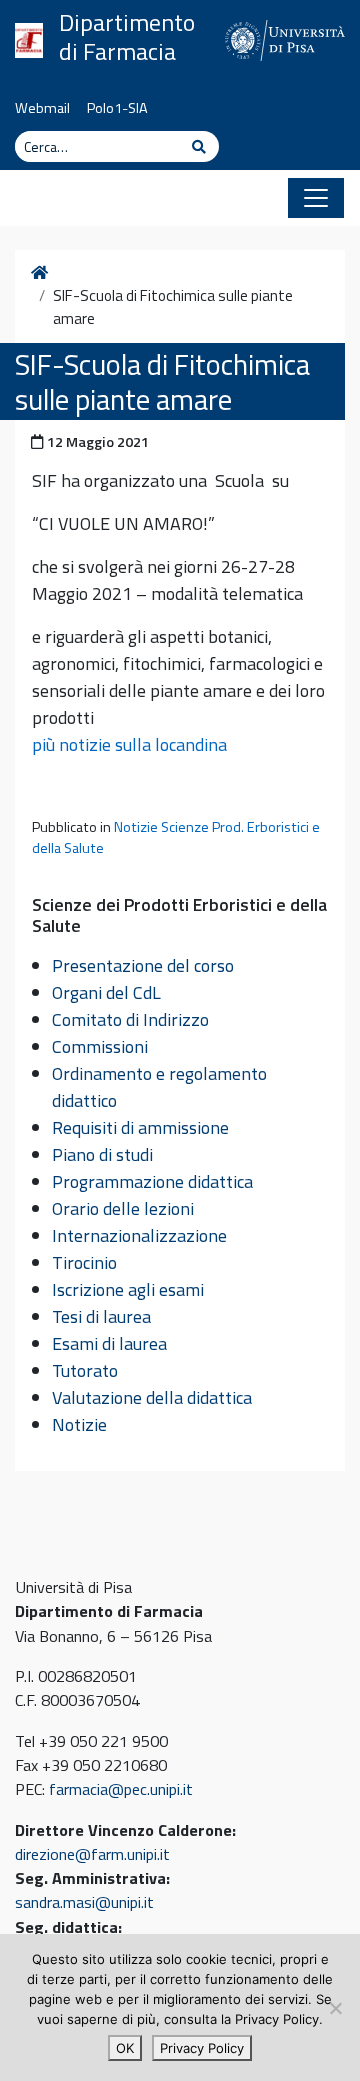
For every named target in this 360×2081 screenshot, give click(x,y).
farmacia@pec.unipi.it (121, 1789)
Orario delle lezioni (123, 1208)
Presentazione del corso (143, 965)
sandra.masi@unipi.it (84, 1902)
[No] (335, 2008)
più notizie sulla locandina (129, 744)
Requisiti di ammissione (140, 1127)
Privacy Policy (202, 2048)
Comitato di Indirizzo (130, 1019)
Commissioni (100, 1046)
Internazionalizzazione (139, 1235)
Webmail (42, 108)
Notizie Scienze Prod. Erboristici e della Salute (176, 838)
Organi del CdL (106, 992)
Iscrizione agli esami (128, 1289)
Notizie (79, 1424)
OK (125, 2048)
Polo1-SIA (117, 108)
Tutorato (85, 1370)
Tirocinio (84, 1262)
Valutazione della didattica (152, 1397)
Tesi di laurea (101, 1316)
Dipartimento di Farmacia (127, 37)
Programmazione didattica (152, 1181)
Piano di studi (102, 1154)
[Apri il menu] (316, 198)
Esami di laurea (109, 1343)
